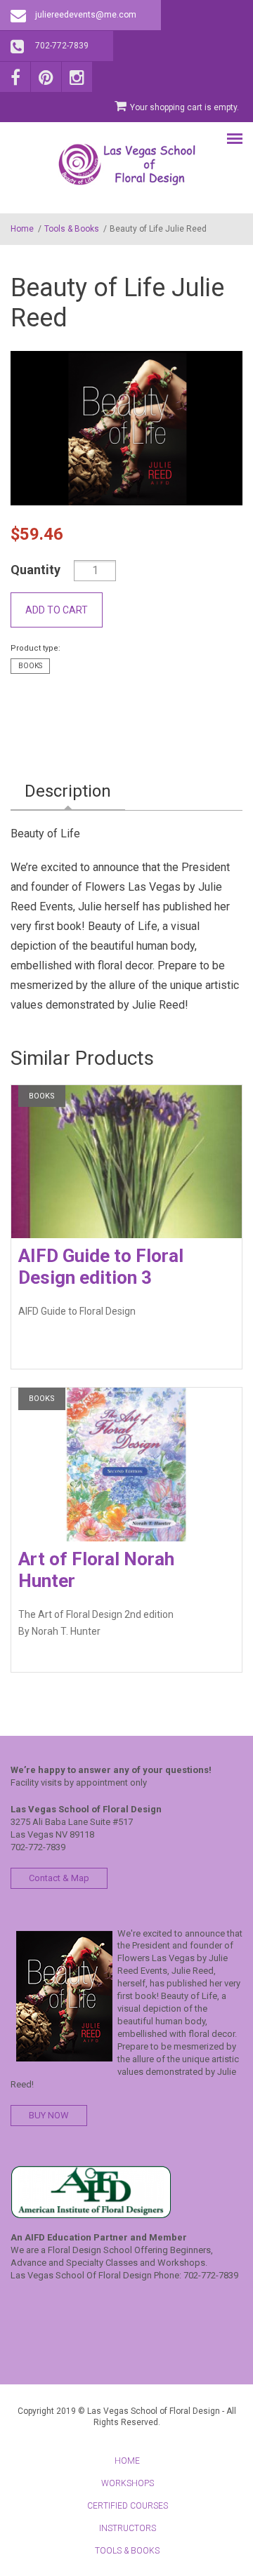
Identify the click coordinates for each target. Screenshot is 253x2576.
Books (30, 666)
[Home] (126, 164)
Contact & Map (59, 1878)
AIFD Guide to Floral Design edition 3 (101, 1267)
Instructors (128, 2528)
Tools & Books (72, 229)
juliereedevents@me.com (86, 15)
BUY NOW (49, 2115)
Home (22, 229)
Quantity (35, 570)
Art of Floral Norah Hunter (96, 1570)
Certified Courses (128, 2506)
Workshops (128, 2483)
